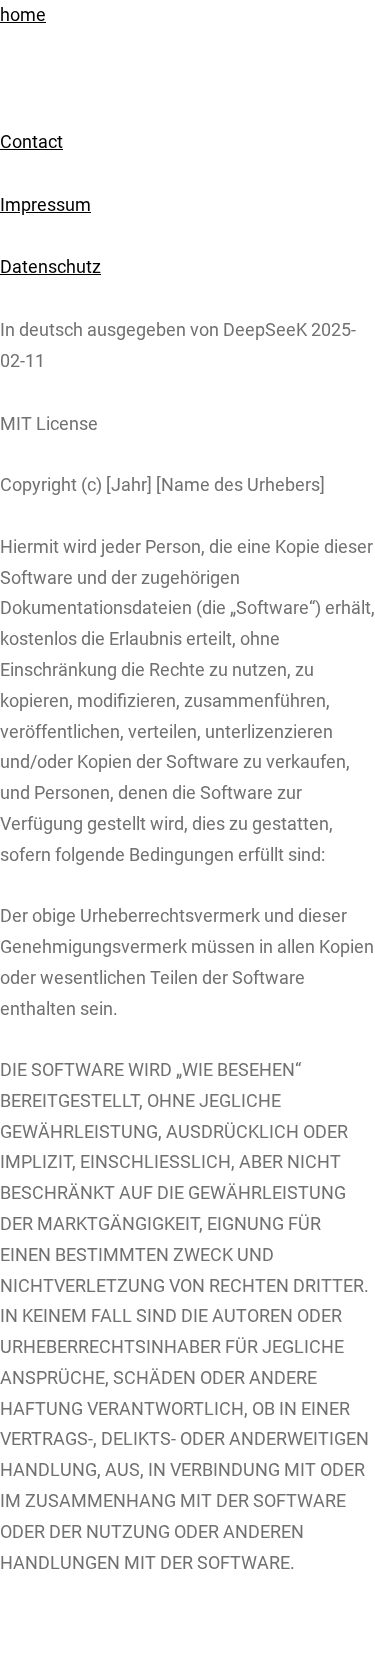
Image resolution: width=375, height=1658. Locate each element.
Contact (31, 142)
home (23, 15)
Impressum (45, 205)
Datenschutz (50, 267)
